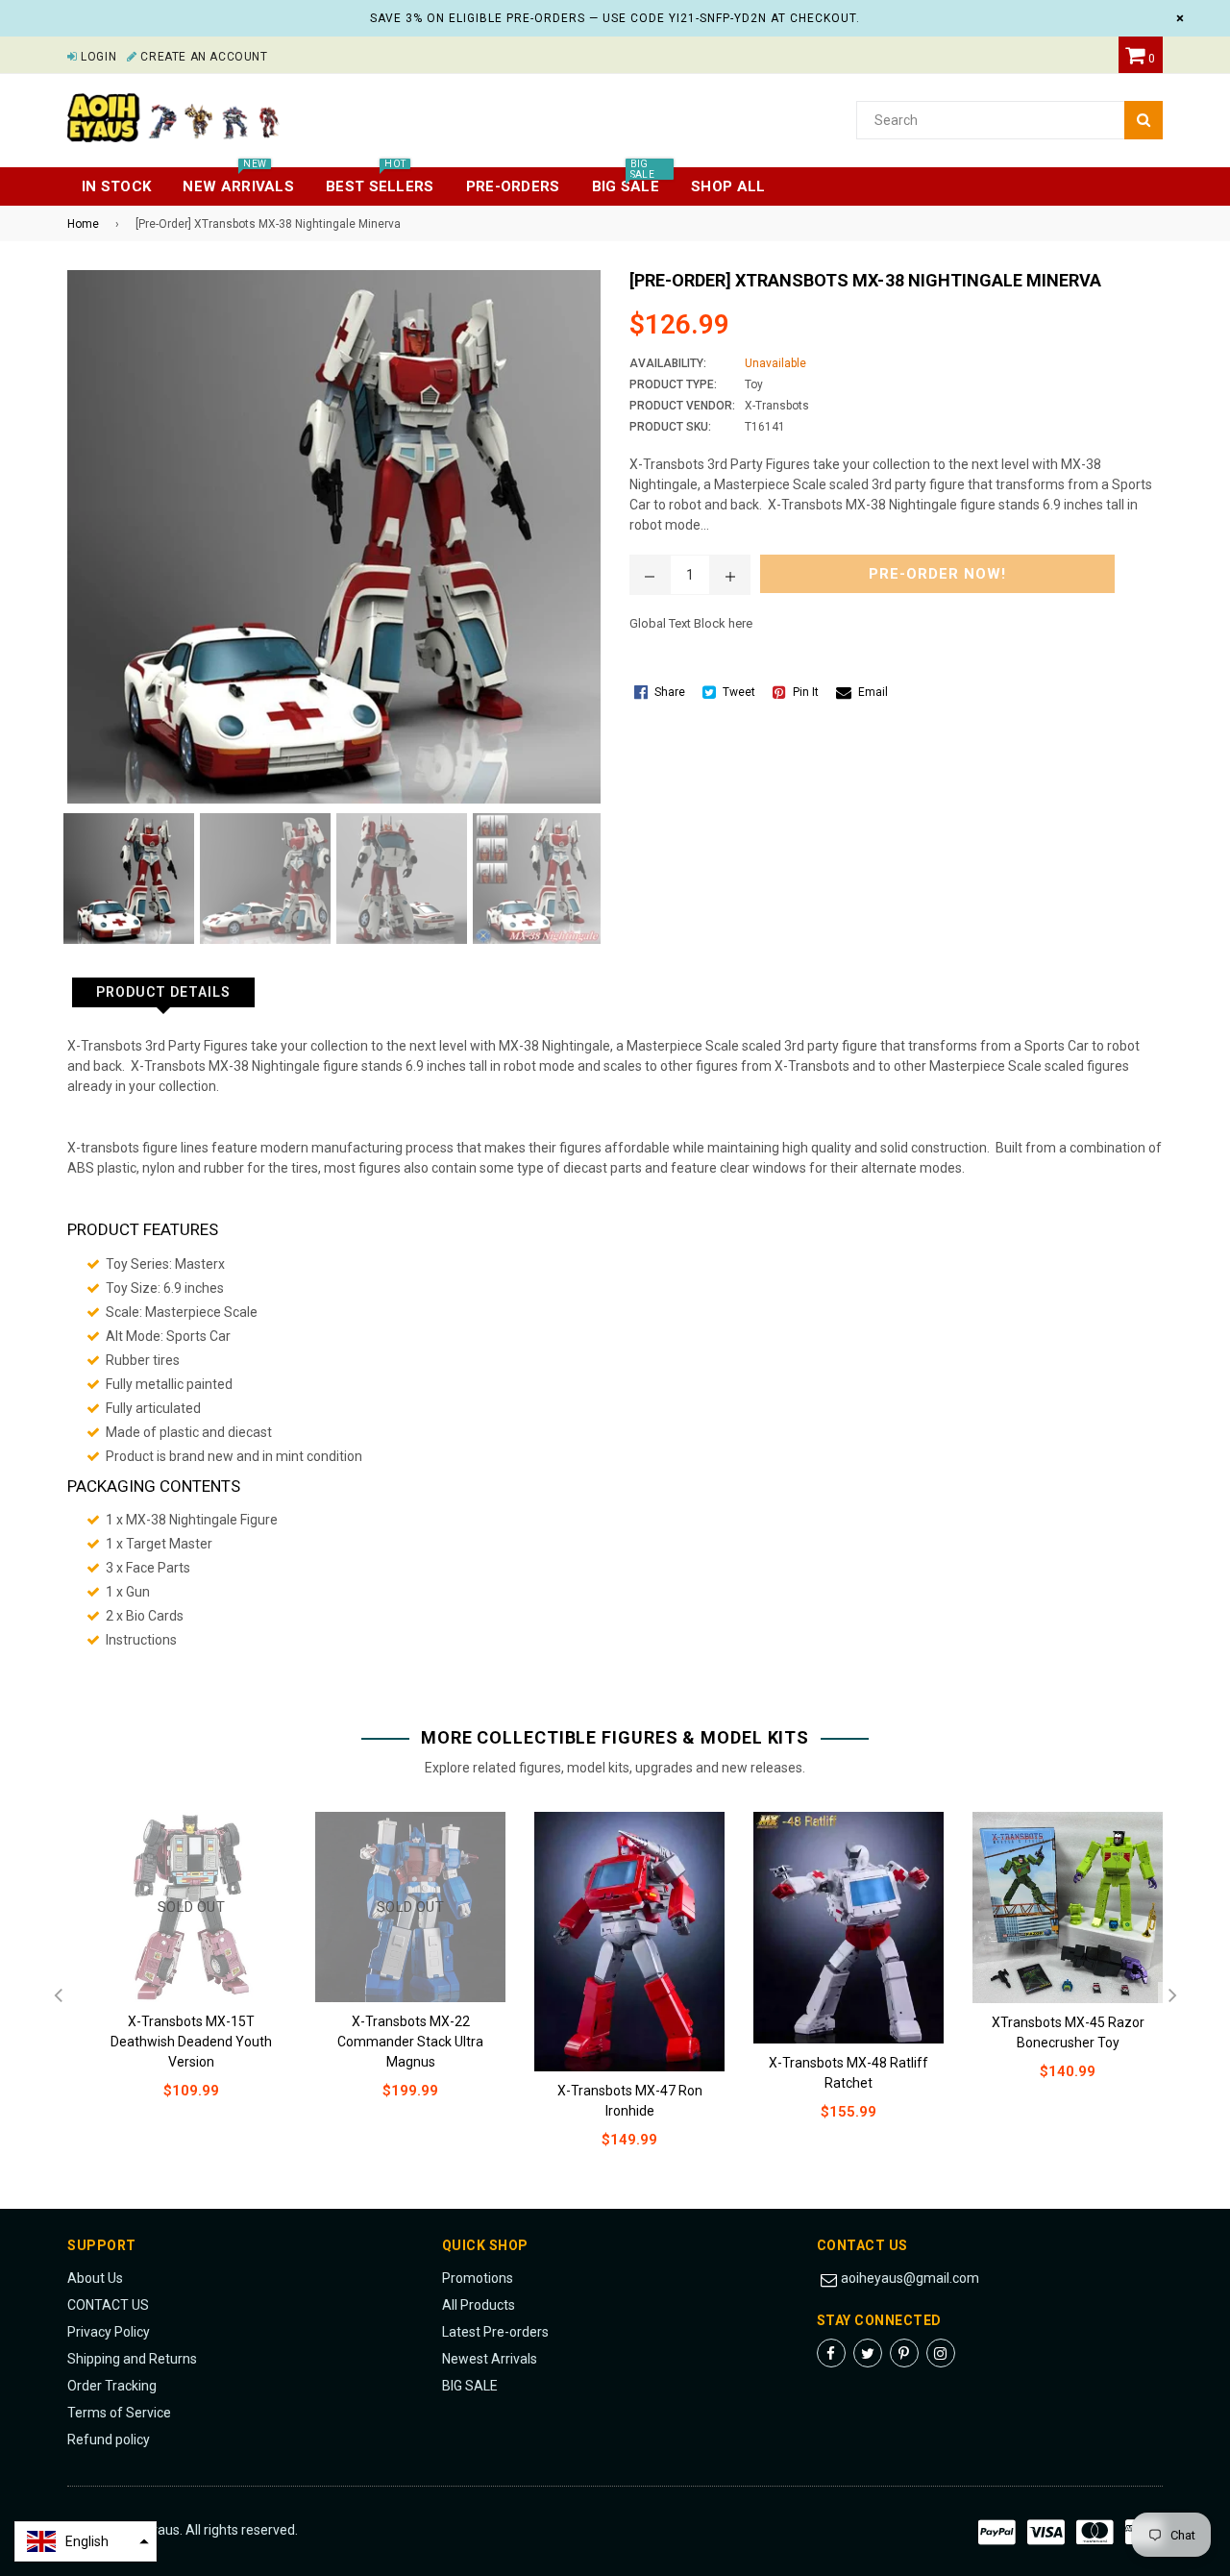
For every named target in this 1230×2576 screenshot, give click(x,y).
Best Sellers (380, 181)
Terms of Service (119, 2413)
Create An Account (202, 57)
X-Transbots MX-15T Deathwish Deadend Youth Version (191, 2042)
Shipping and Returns (132, 2359)
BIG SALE (470, 2386)
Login (97, 57)
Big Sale (626, 181)
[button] (86, 2541)
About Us (95, 2278)
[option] (124, 879)
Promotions (478, 2278)
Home (83, 224)
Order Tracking (112, 2386)
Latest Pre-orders (495, 2332)
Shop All (728, 186)
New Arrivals (238, 181)
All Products (479, 2305)
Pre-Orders (513, 186)
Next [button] (1172, 1996)
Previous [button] (58, 1996)
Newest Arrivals (490, 2359)
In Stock (116, 186)
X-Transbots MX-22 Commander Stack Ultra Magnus (410, 2042)
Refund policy (109, 2440)
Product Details (163, 992)
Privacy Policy (109, 2332)
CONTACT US (108, 2305)
